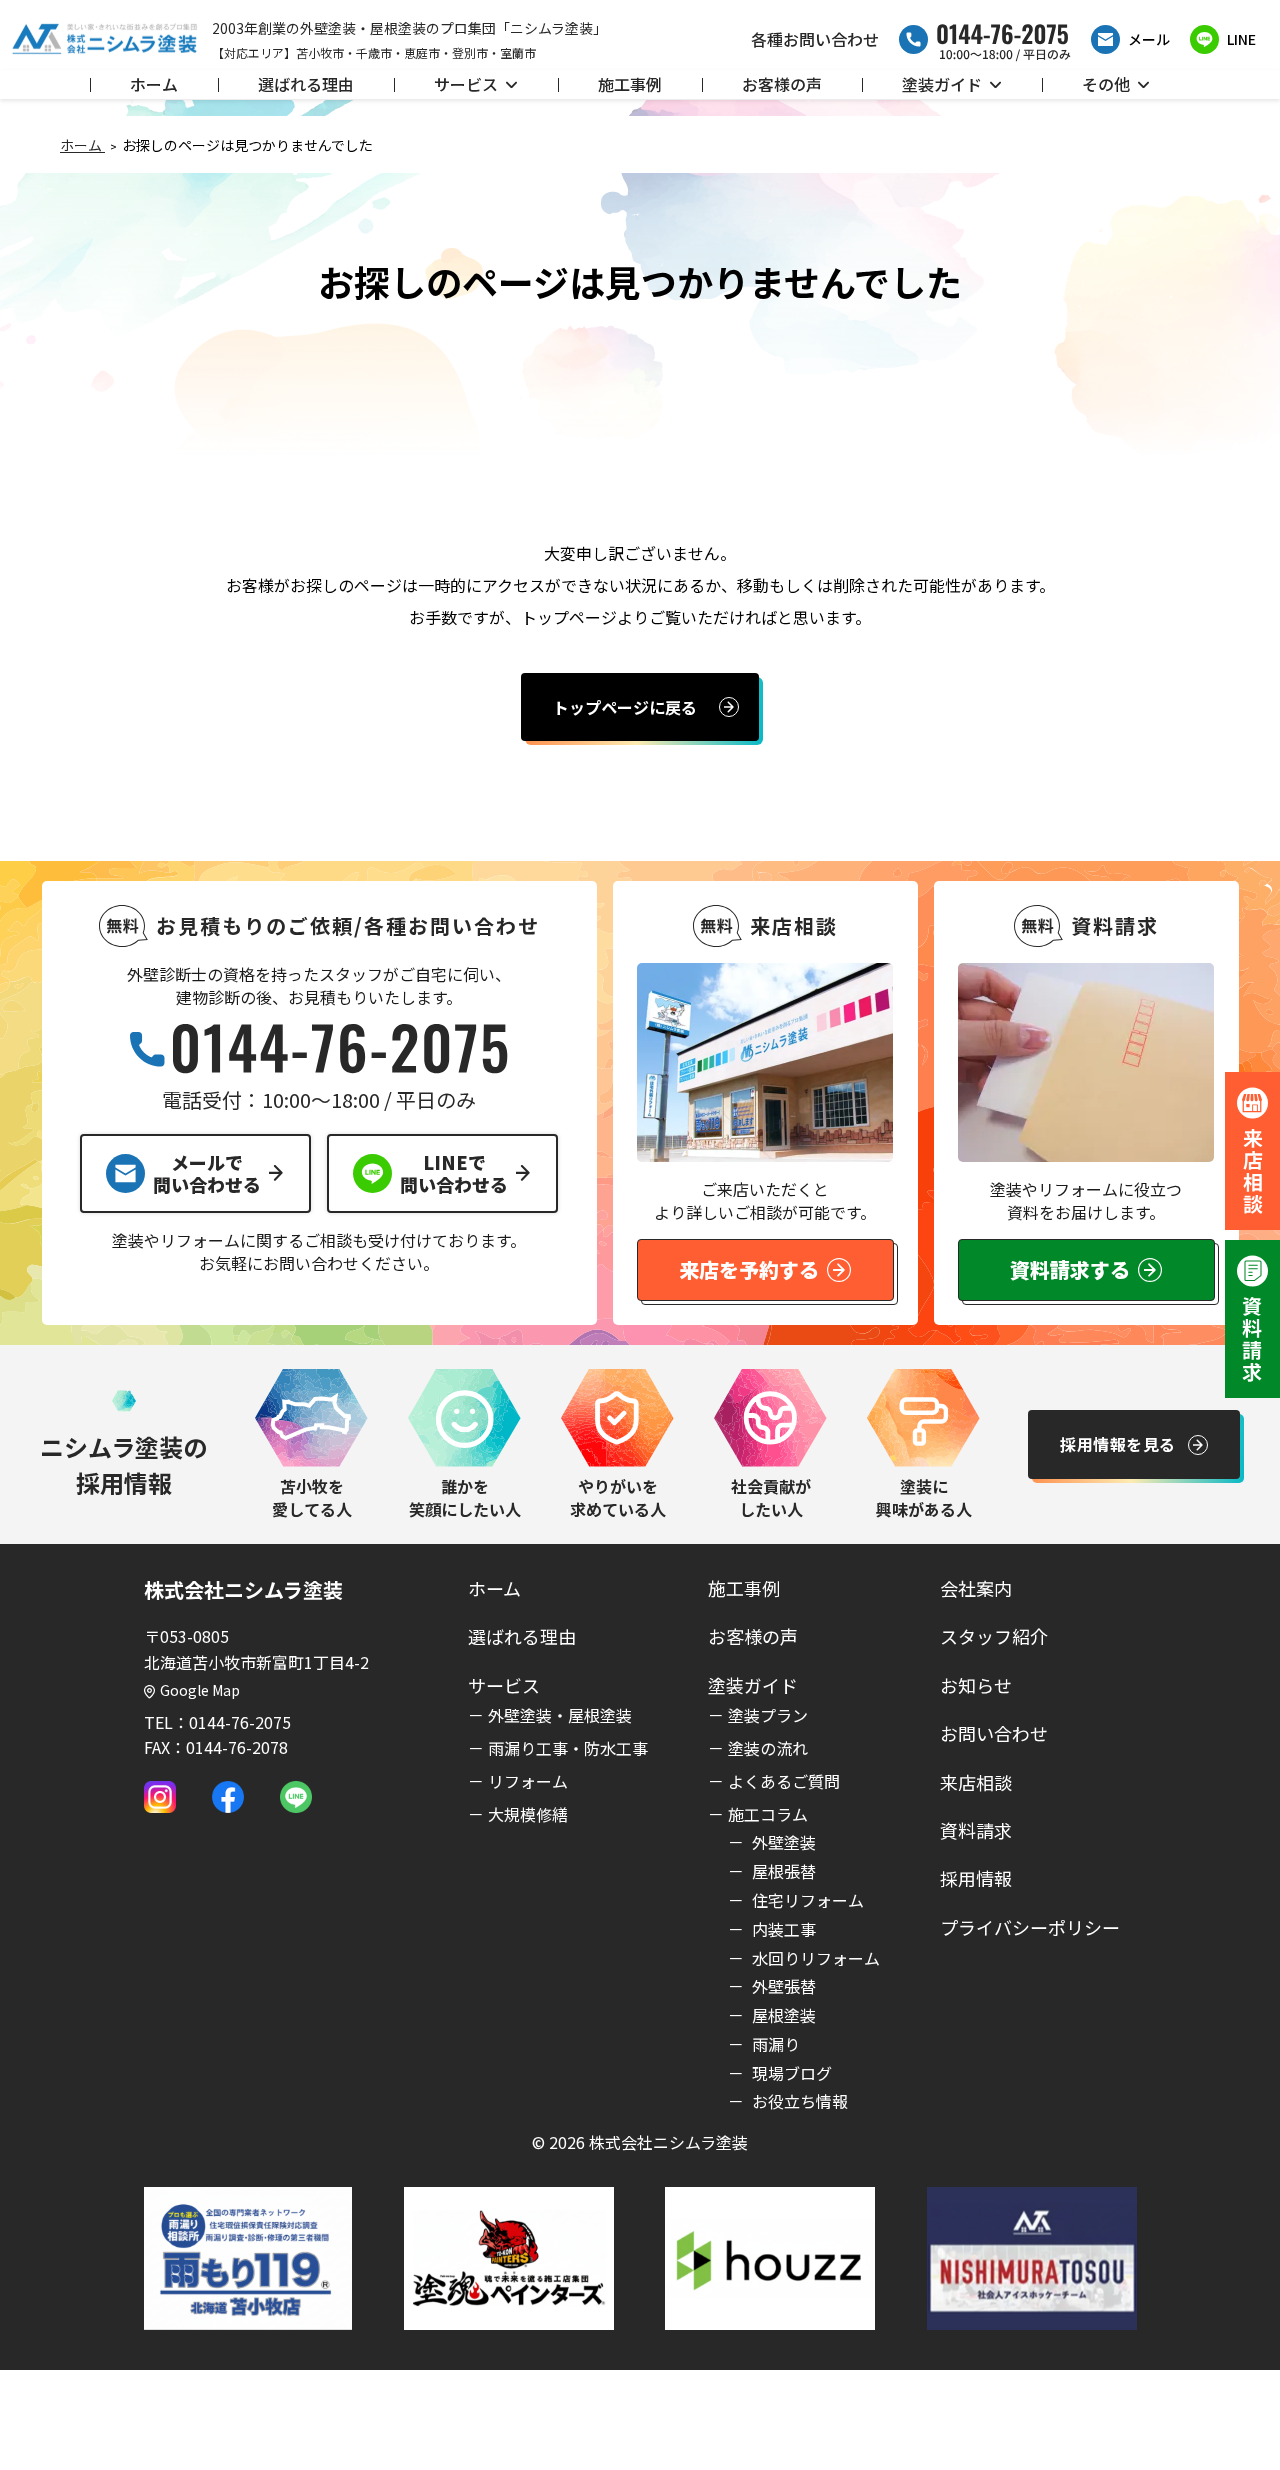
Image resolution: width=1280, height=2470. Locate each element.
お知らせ (976, 1685)
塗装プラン (768, 1715)
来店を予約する (749, 1269)
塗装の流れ (768, 1748)
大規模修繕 (528, 1814)
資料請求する (1070, 1269)
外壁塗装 (782, 1842)
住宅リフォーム (806, 1900)
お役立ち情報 (798, 2101)
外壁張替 (782, 1986)
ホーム (154, 84)
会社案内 (976, 1588)
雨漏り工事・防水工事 (568, 1748)
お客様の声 (782, 84)
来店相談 (976, 1782)
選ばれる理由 (306, 84)
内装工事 (782, 1929)
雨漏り (774, 2044)
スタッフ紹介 (994, 1636)
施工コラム (768, 1814)
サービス (466, 84)
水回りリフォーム (814, 1958)
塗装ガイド (942, 84)
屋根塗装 (782, 2015)
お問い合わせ (994, 1733)
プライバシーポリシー (1030, 1927)
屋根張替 (782, 1871)
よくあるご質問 (784, 1781)
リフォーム (528, 1781)
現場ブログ (790, 2073)
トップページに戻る (625, 707)
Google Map (200, 1690)
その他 (1106, 84)
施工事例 (630, 84)
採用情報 (976, 1878)
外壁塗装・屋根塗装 (560, 1715)
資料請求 (976, 1830)
